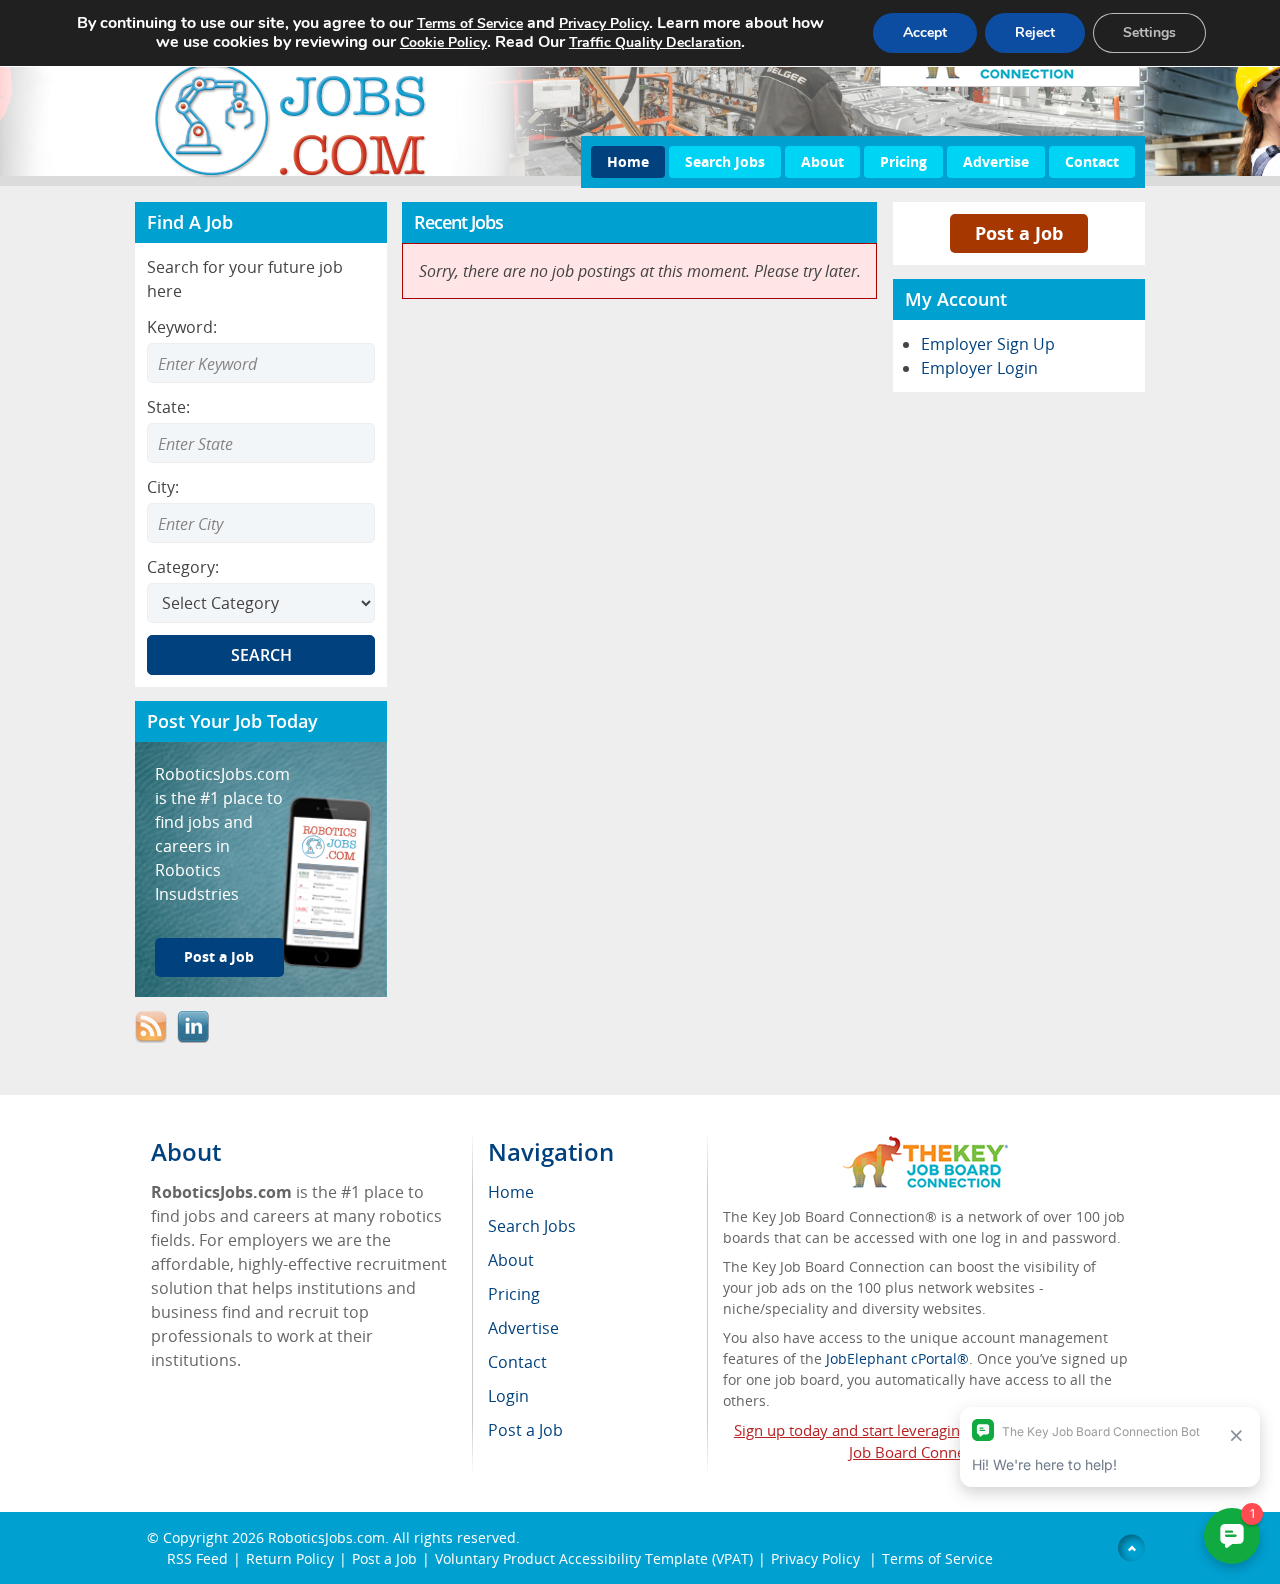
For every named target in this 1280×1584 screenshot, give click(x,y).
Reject (1035, 32)
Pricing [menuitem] (514, 1294)
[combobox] (261, 443)
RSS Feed (197, 1558)
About (822, 161)
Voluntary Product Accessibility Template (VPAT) (594, 1558)
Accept (925, 32)
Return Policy (290, 1558)
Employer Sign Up (988, 344)
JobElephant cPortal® (897, 1358)
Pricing (903, 161)
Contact (1092, 161)
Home (628, 161)
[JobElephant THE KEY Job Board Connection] (925, 1145)
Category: (183, 567)
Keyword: (182, 327)
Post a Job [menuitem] (525, 1430)
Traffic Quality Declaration (655, 42)
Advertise (996, 161)
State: (168, 407)
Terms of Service (937, 1558)
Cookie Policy (443, 42)
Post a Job (219, 956)
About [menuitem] (511, 1260)
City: (163, 487)
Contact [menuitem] (517, 1362)
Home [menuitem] (511, 1192)
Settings (1149, 32)
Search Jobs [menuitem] (532, 1226)
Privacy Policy (817, 1558)
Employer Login (979, 368)
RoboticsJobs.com (326, 1537)
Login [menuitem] (508, 1396)
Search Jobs (725, 161)
